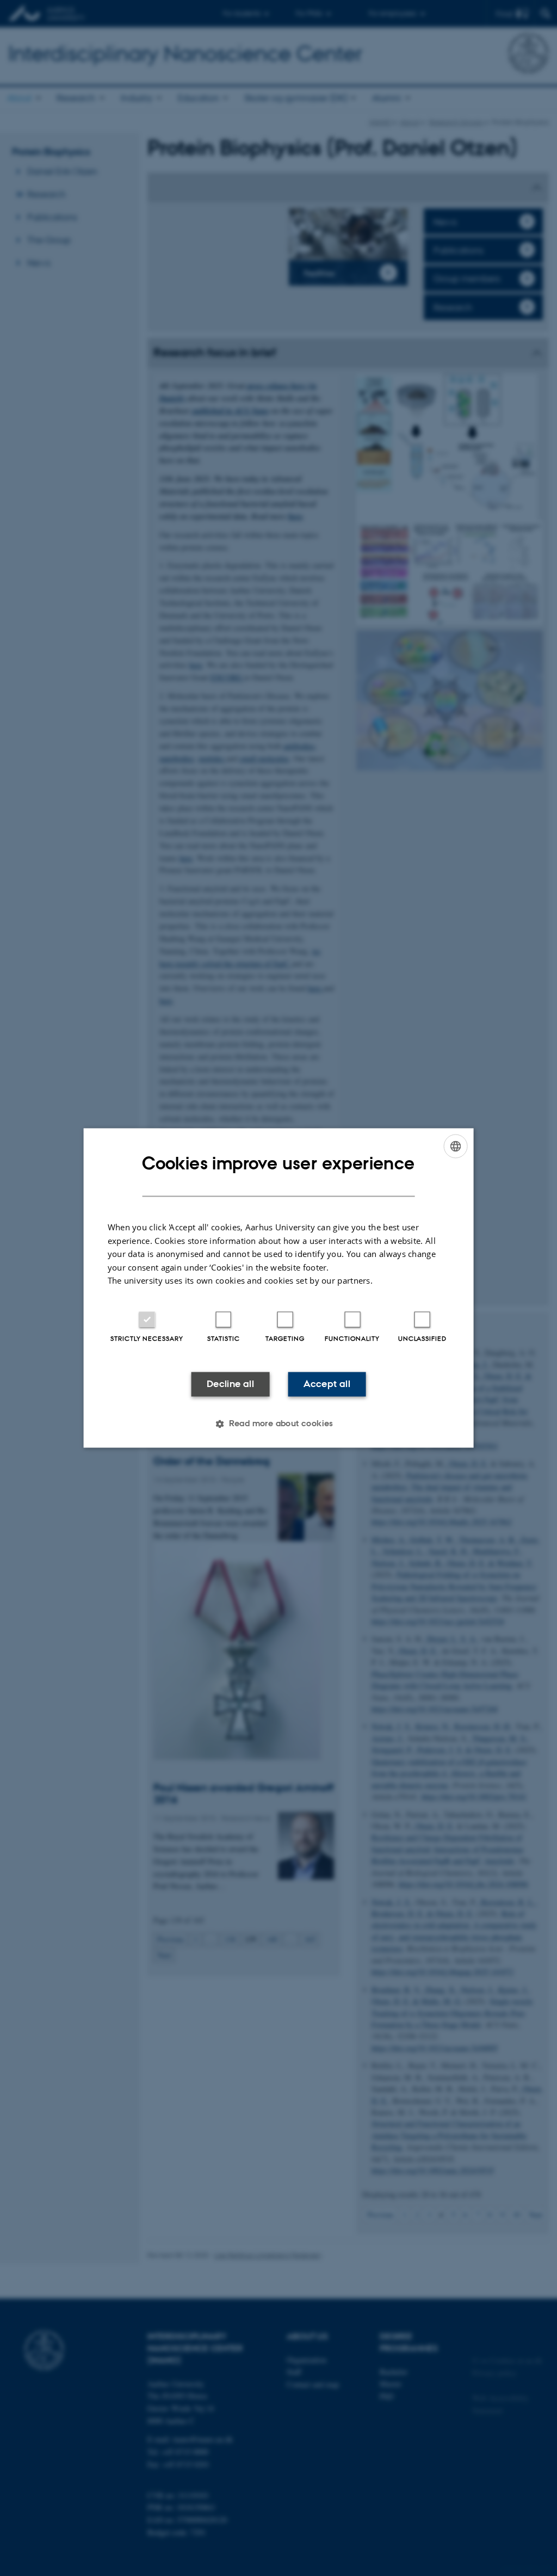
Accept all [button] (327, 1384)
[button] (278, 1424)
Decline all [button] (230, 1384)
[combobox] (455, 1146)
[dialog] (279, 1288)
